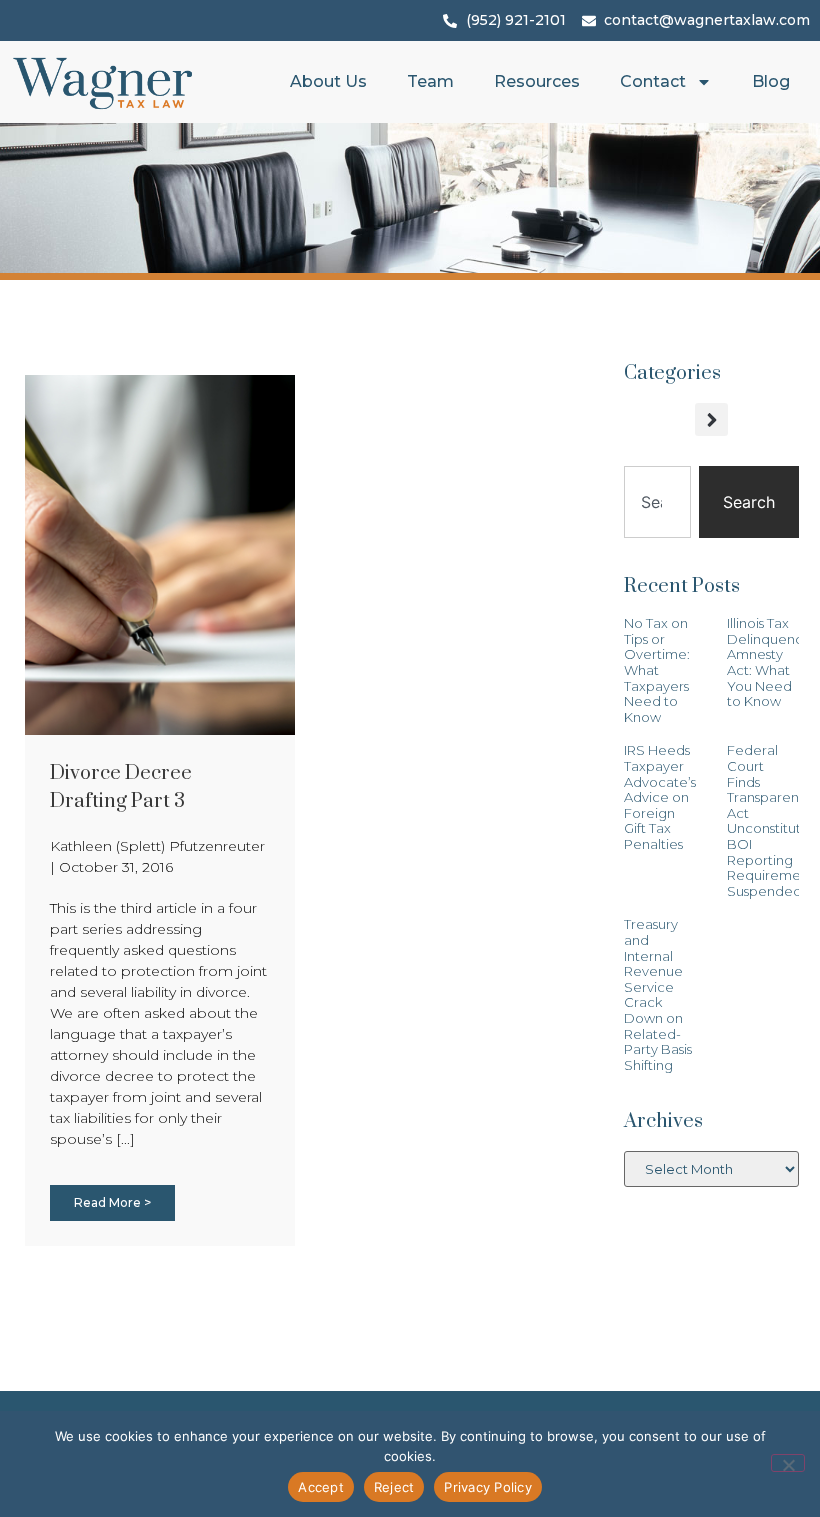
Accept (321, 1487)
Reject (394, 1487)
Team (430, 81)
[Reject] (788, 1463)
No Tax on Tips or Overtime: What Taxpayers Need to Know (657, 670)
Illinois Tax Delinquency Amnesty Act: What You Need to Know (768, 662)
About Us (328, 81)
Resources (537, 81)
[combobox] (657, 502)
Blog (771, 81)
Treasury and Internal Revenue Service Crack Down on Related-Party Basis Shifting (658, 994)
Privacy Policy (488, 1487)
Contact (653, 81)
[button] (711, 419)
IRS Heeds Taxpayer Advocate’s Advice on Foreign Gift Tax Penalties (660, 797)
